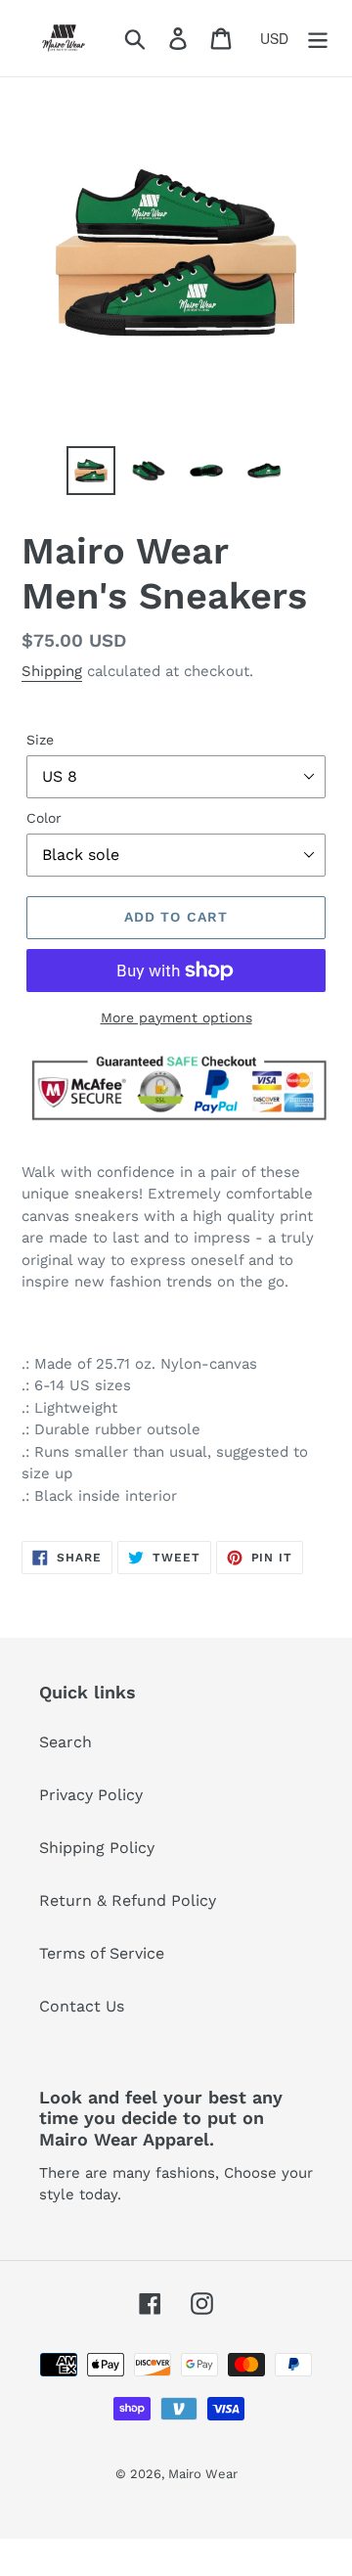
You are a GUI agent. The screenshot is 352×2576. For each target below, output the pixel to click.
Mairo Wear (203, 2474)
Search (66, 1742)
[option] (90, 471)
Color (44, 818)
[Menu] (318, 39)
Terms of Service (102, 1953)
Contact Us (82, 2006)
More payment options (176, 1017)
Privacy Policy (91, 1795)
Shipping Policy (97, 1848)
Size (40, 740)
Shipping (52, 671)
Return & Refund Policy (128, 1900)
